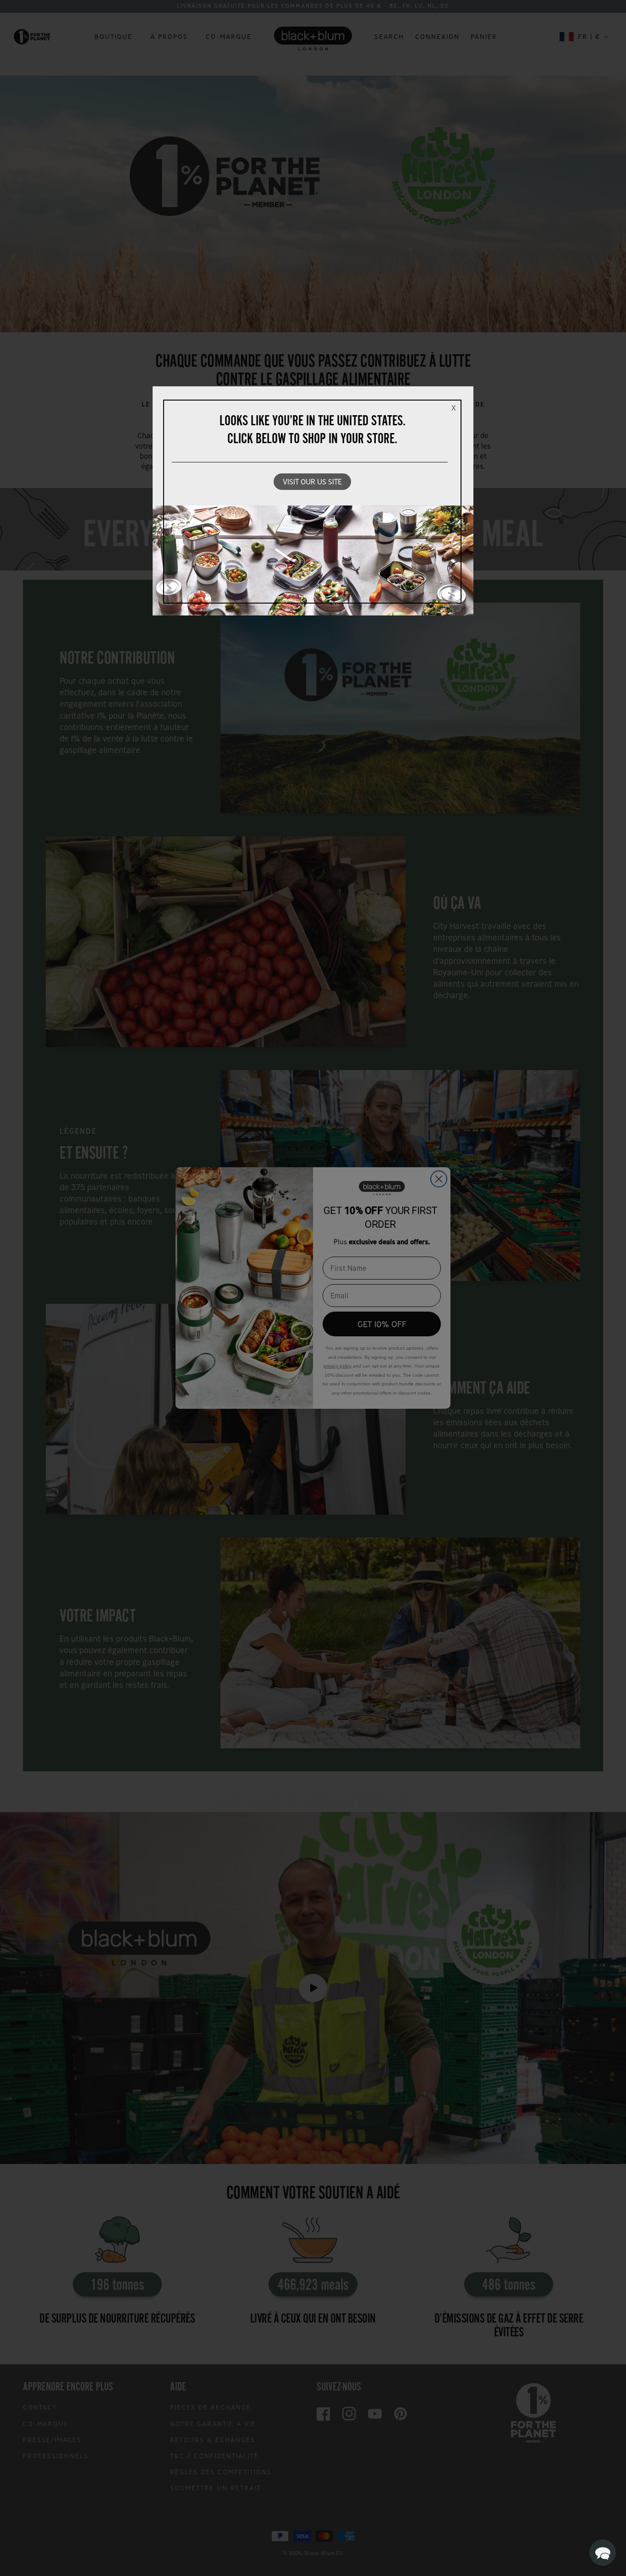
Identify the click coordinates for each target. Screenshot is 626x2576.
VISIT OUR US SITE (312, 482)
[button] (603, 2553)
